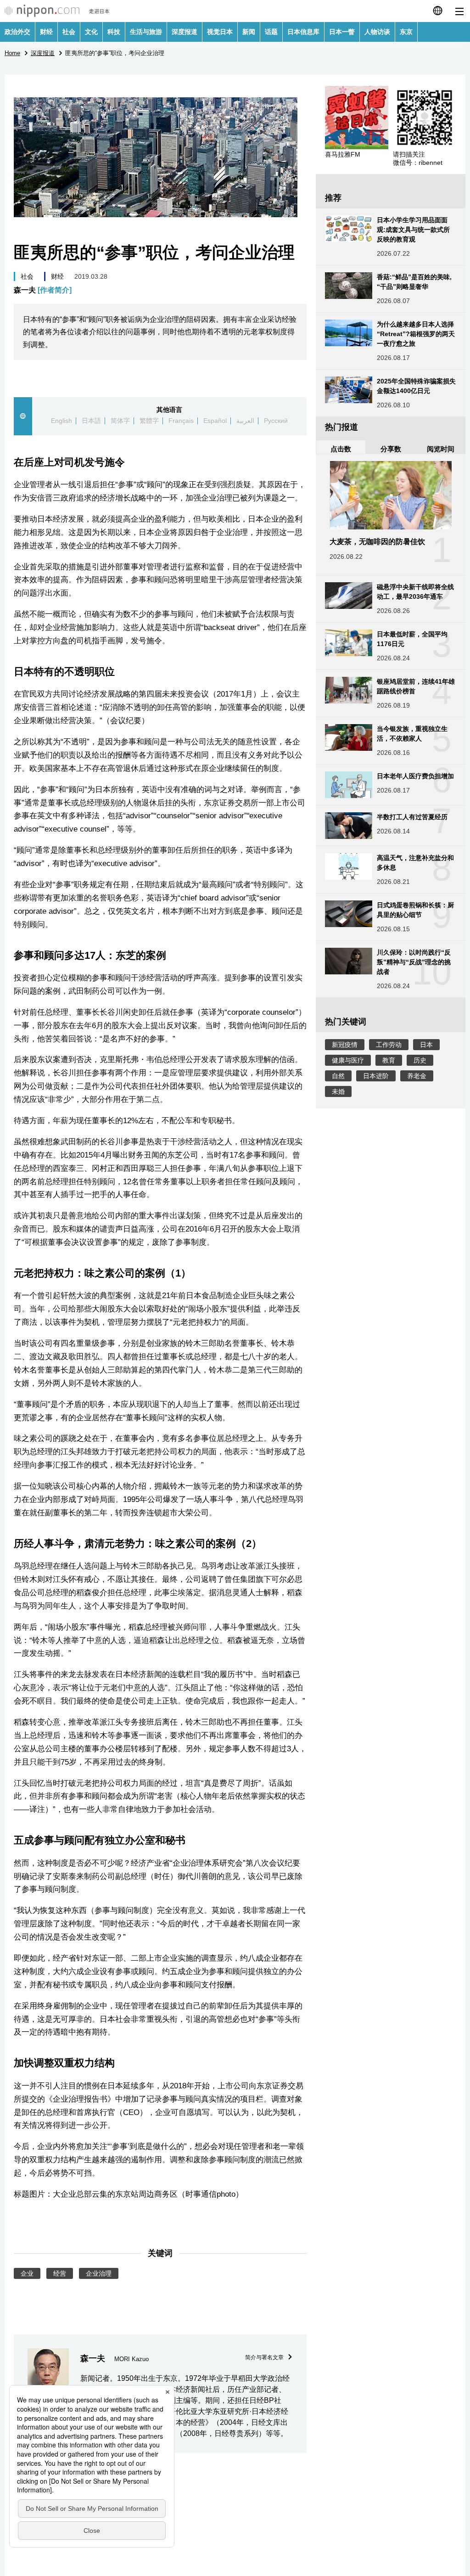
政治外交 (17, 32)
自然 (338, 1076)
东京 (406, 32)
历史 (420, 1060)
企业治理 (99, 2273)
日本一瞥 (342, 32)
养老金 (417, 1076)
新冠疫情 (345, 1045)
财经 (46, 32)
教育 (389, 1060)
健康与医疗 (348, 1060)
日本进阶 (376, 1076)
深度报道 (185, 32)
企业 (27, 2273)
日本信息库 (303, 32)
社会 (69, 32)
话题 (271, 32)
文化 (91, 32)
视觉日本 (220, 32)
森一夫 (43, 290)
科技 (114, 32)
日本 (426, 1045)
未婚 (338, 1091)
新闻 (249, 32)
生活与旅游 (146, 32)
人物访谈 (377, 32)
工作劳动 (389, 1045)
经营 (60, 2273)
